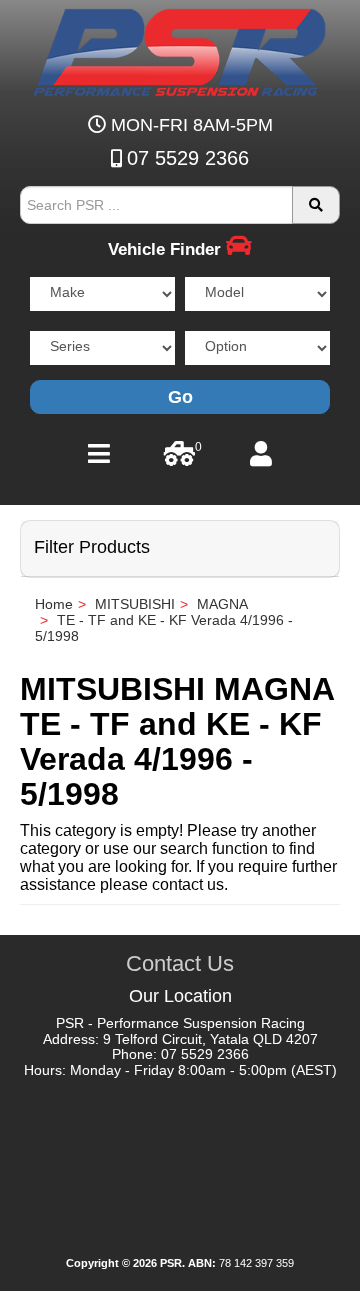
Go (180, 397)
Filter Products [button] (92, 547)
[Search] (316, 205)
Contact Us (180, 963)
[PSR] (180, 49)
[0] (179, 459)
